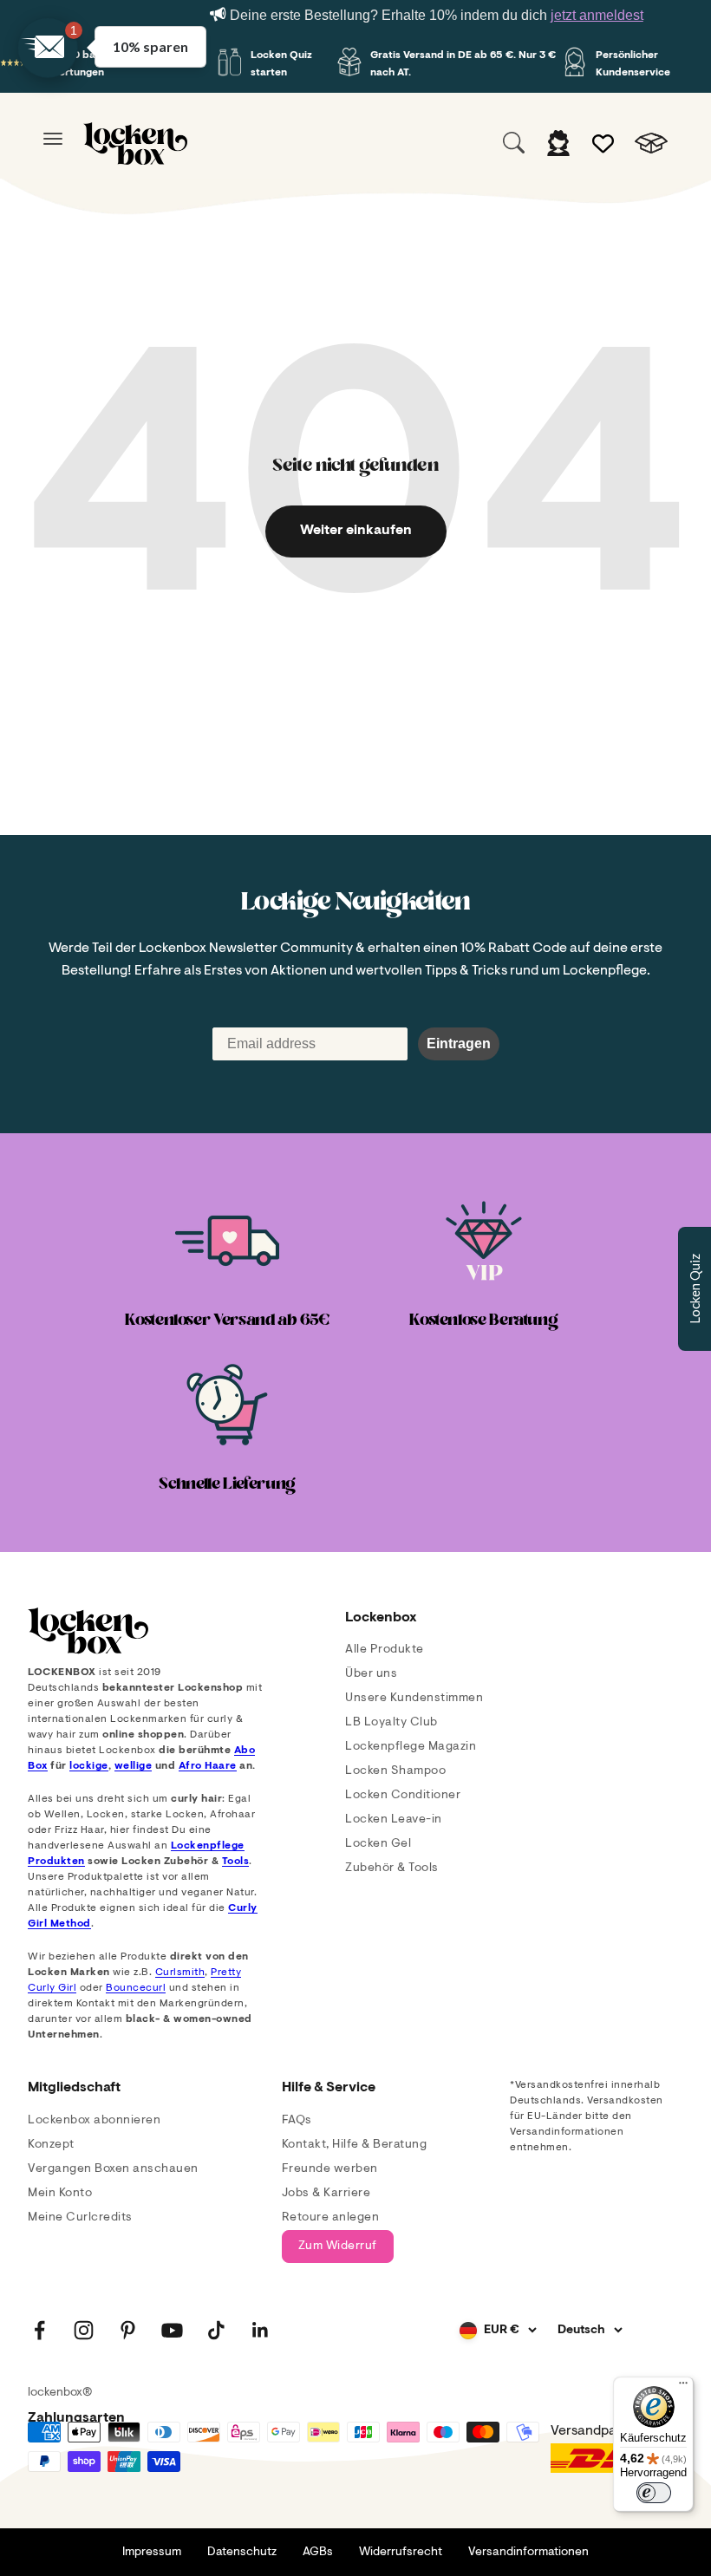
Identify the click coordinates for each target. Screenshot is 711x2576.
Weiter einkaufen (356, 531)
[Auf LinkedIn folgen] (261, 2330)
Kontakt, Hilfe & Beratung (355, 2145)
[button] (48, 48)
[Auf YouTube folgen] (172, 2330)
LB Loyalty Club (391, 1723)
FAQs (297, 2121)
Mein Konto (60, 2194)
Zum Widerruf (338, 2247)
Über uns (371, 1674)
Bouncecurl (136, 1988)
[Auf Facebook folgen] (39, 2330)
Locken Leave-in (394, 1820)
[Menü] (683, 2387)
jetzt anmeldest (597, 15)
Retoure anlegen (331, 2218)
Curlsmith (180, 1973)
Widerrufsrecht (401, 2553)
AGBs (318, 2553)
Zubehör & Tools (392, 1868)
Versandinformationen (528, 2553)
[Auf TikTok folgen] (216, 2330)
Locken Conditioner (403, 1796)
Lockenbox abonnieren (94, 2121)
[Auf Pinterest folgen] (128, 2330)
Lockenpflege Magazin (411, 1747)
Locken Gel (378, 1844)
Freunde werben (330, 2169)
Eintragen (459, 1043)
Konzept (51, 2145)
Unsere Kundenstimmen (414, 1699)
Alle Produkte (385, 1650)
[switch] (654, 2493)
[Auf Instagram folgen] (84, 2330)
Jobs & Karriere (326, 2194)
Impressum (152, 2553)
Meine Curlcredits (80, 2218)
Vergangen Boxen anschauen (113, 2169)
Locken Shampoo (395, 1771)
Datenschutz (242, 2553)
